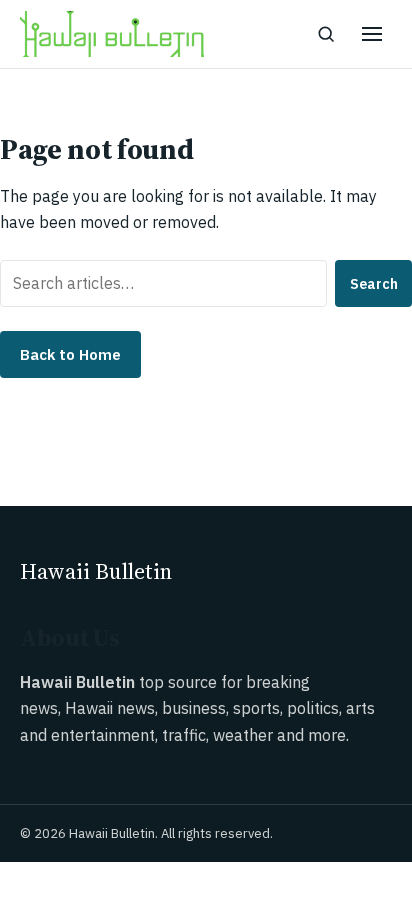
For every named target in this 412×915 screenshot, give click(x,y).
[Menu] (372, 34)
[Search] (326, 34)
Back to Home (70, 354)
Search (374, 284)
